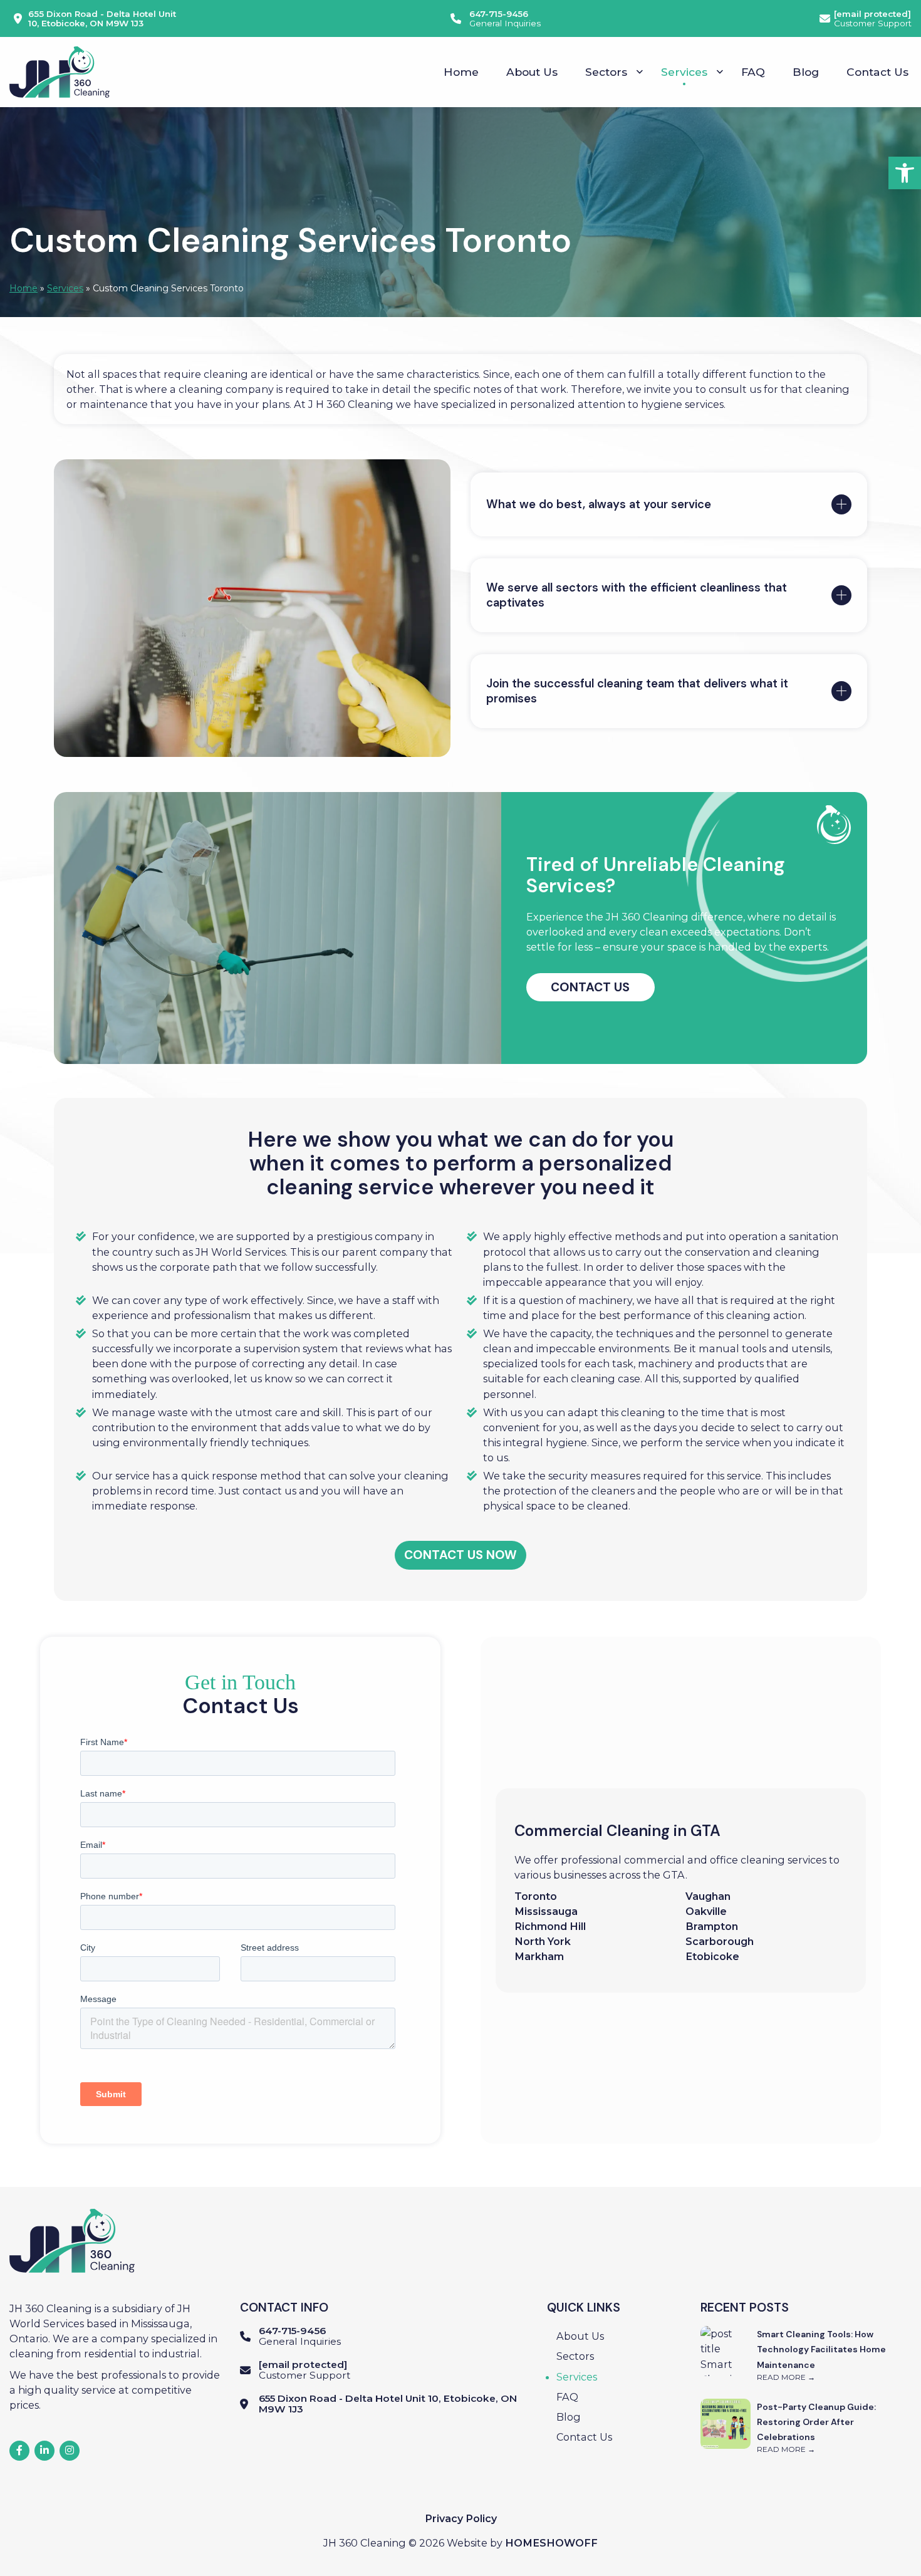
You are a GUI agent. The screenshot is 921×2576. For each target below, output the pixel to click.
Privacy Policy (461, 2518)
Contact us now (460, 1555)
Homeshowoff (551, 2543)
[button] (905, 173)
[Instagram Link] (70, 2451)
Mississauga (546, 1911)
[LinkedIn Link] (44, 2451)
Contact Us (590, 987)
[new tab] (19, 2451)
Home (23, 288)
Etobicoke (714, 1956)
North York (543, 1941)
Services (65, 288)
